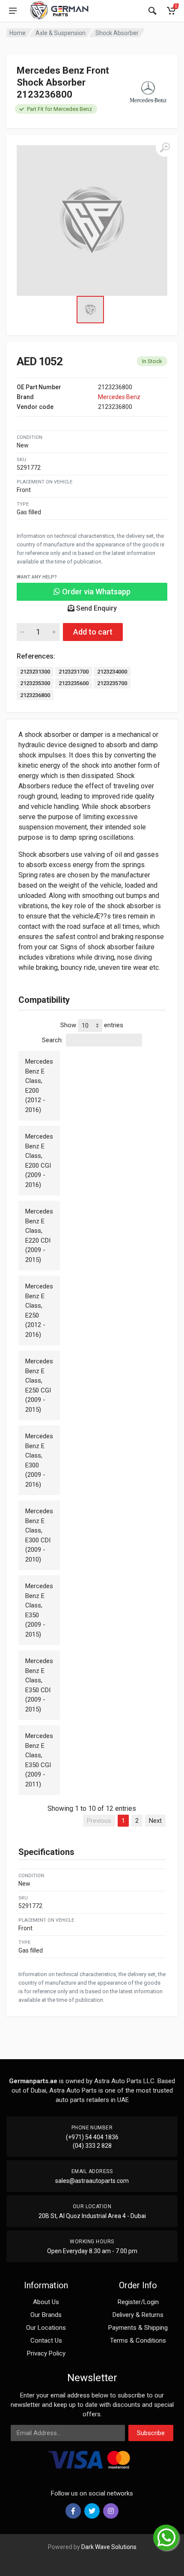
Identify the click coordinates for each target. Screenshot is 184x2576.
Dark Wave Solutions (109, 2547)
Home (18, 33)
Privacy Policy (46, 2353)
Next (155, 1821)
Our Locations (46, 2328)
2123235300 (35, 683)
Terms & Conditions (138, 2340)
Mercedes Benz (119, 397)
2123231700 (74, 672)
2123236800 (35, 695)
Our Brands (46, 2315)
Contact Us (46, 2340)
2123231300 (35, 672)
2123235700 (112, 683)
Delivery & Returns (138, 2315)
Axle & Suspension (61, 33)
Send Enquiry (96, 608)
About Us (46, 2302)
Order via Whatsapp (95, 592)
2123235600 (74, 683)
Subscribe (151, 2433)
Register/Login (138, 2302)
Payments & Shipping (138, 2328)
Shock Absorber (117, 33)
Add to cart (93, 632)
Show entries (92, 1025)
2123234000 (112, 672)
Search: (52, 1040)
